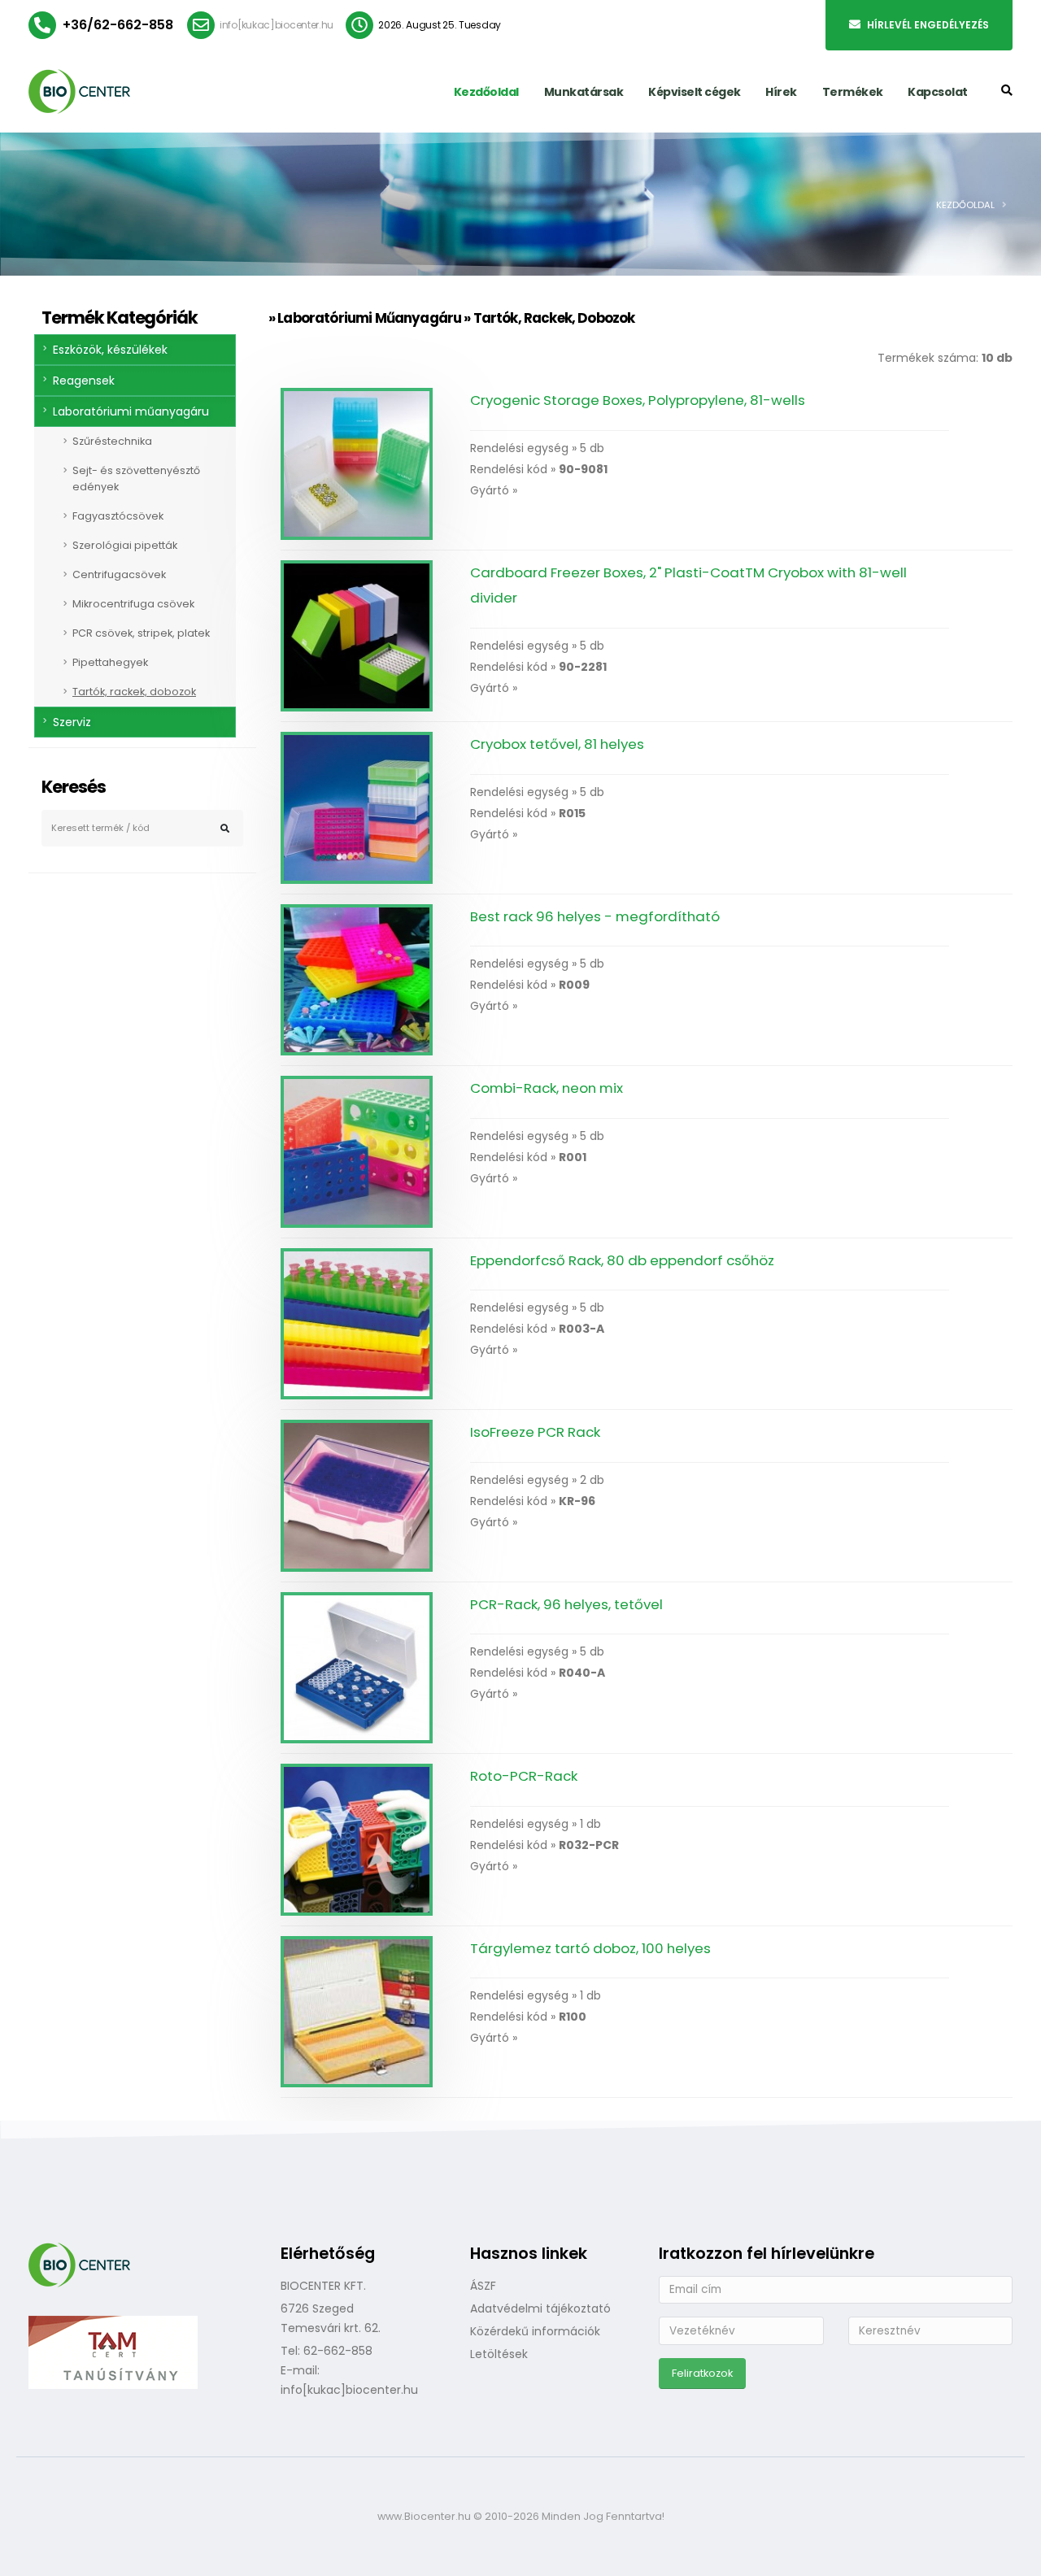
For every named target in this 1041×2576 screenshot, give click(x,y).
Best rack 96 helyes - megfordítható (595, 916)
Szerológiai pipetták (125, 545)
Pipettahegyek (110, 662)
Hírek (781, 92)
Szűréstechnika (112, 441)
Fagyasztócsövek (118, 516)
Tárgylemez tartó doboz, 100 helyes (590, 1948)
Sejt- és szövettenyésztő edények (136, 479)
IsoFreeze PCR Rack (535, 1432)
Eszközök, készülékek (110, 350)
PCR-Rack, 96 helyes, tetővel (566, 1604)
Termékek (853, 92)
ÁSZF (483, 2286)
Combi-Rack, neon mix (547, 1088)
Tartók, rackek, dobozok (134, 692)
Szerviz (72, 722)
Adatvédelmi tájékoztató (540, 2308)
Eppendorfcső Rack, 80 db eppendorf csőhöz (622, 1260)
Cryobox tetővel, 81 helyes (557, 744)
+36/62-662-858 (118, 25)
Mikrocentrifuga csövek (133, 604)
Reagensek (84, 381)
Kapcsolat (938, 92)
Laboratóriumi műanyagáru (131, 411)
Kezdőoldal (486, 92)
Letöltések (499, 2354)
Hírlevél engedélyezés (928, 25)
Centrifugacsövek (119, 574)
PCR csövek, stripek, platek (141, 633)
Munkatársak (584, 92)
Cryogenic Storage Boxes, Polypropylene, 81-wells (638, 400)
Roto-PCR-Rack (524, 1776)
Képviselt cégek (695, 92)
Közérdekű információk (535, 2331)
